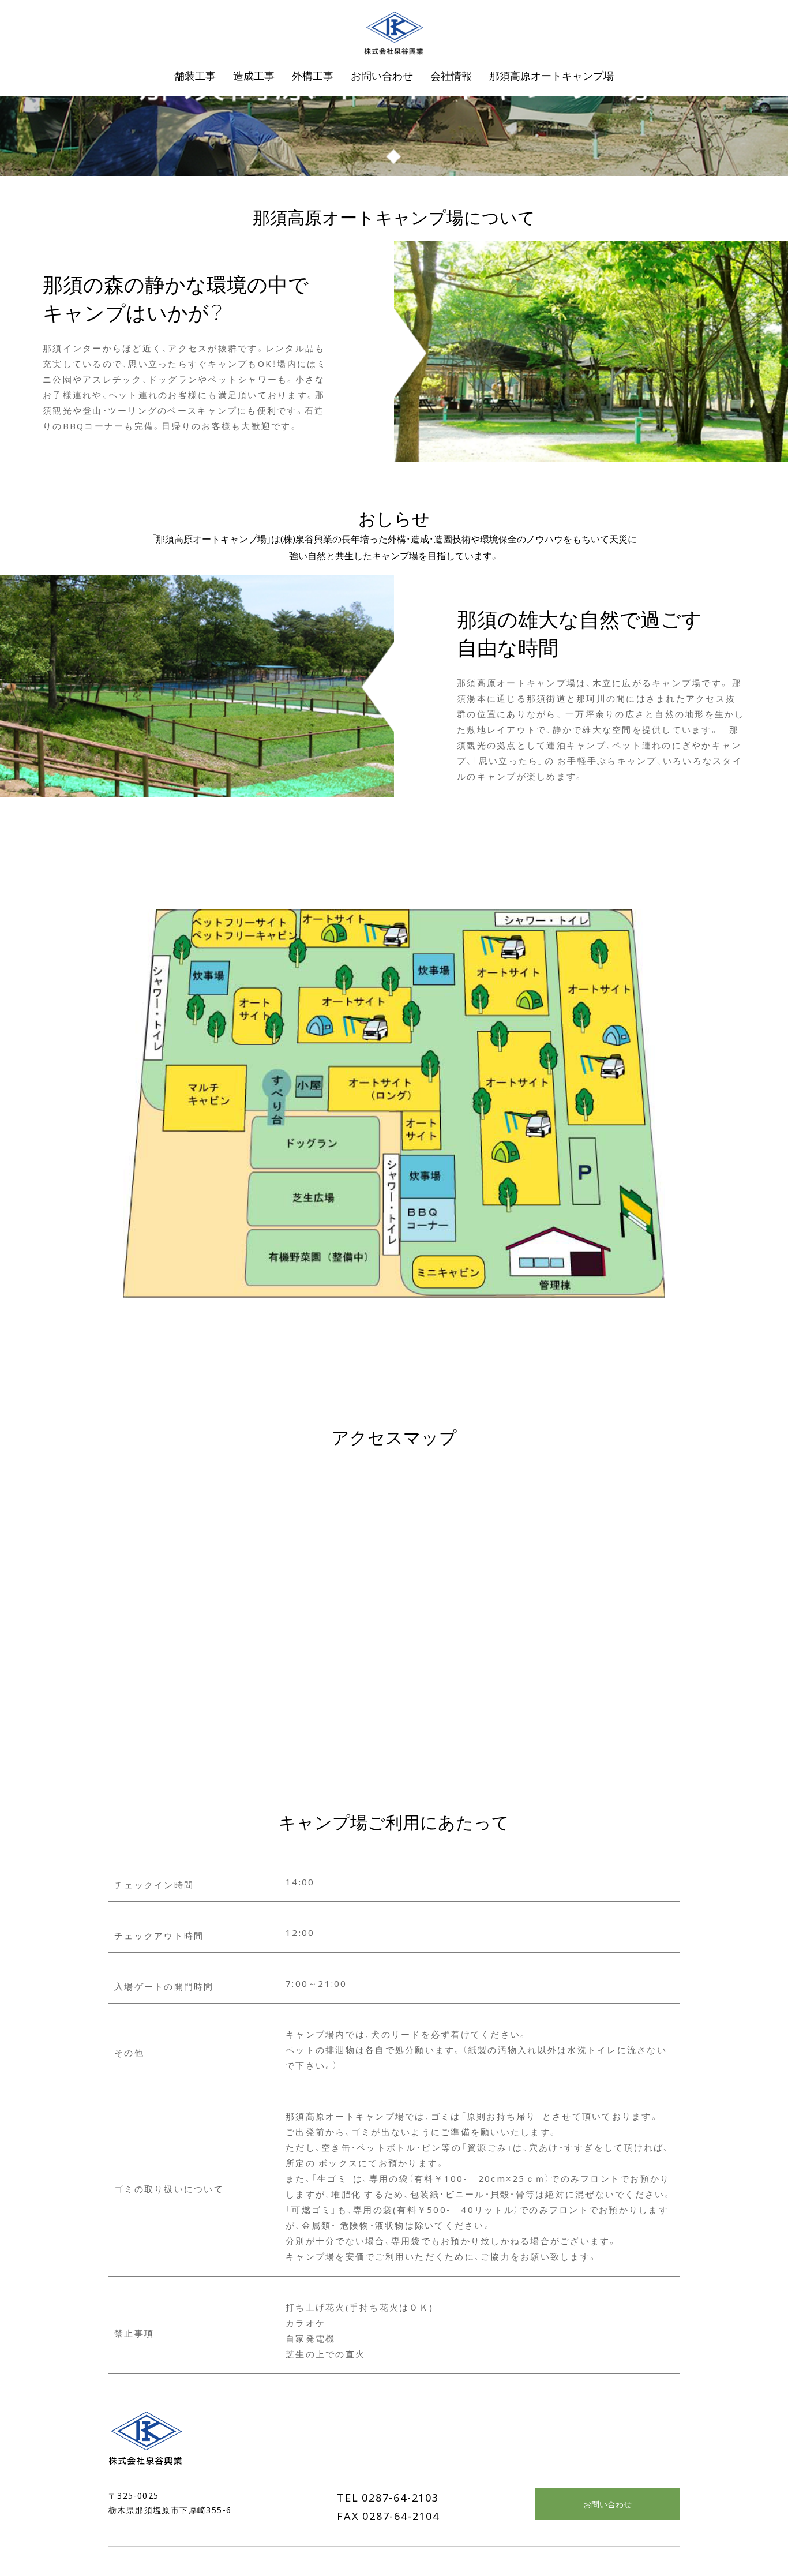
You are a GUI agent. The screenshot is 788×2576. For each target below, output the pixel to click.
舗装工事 (195, 75)
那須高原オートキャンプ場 (551, 75)
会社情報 (451, 75)
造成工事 (254, 75)
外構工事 (313, 75)
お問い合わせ (607, 2504)
